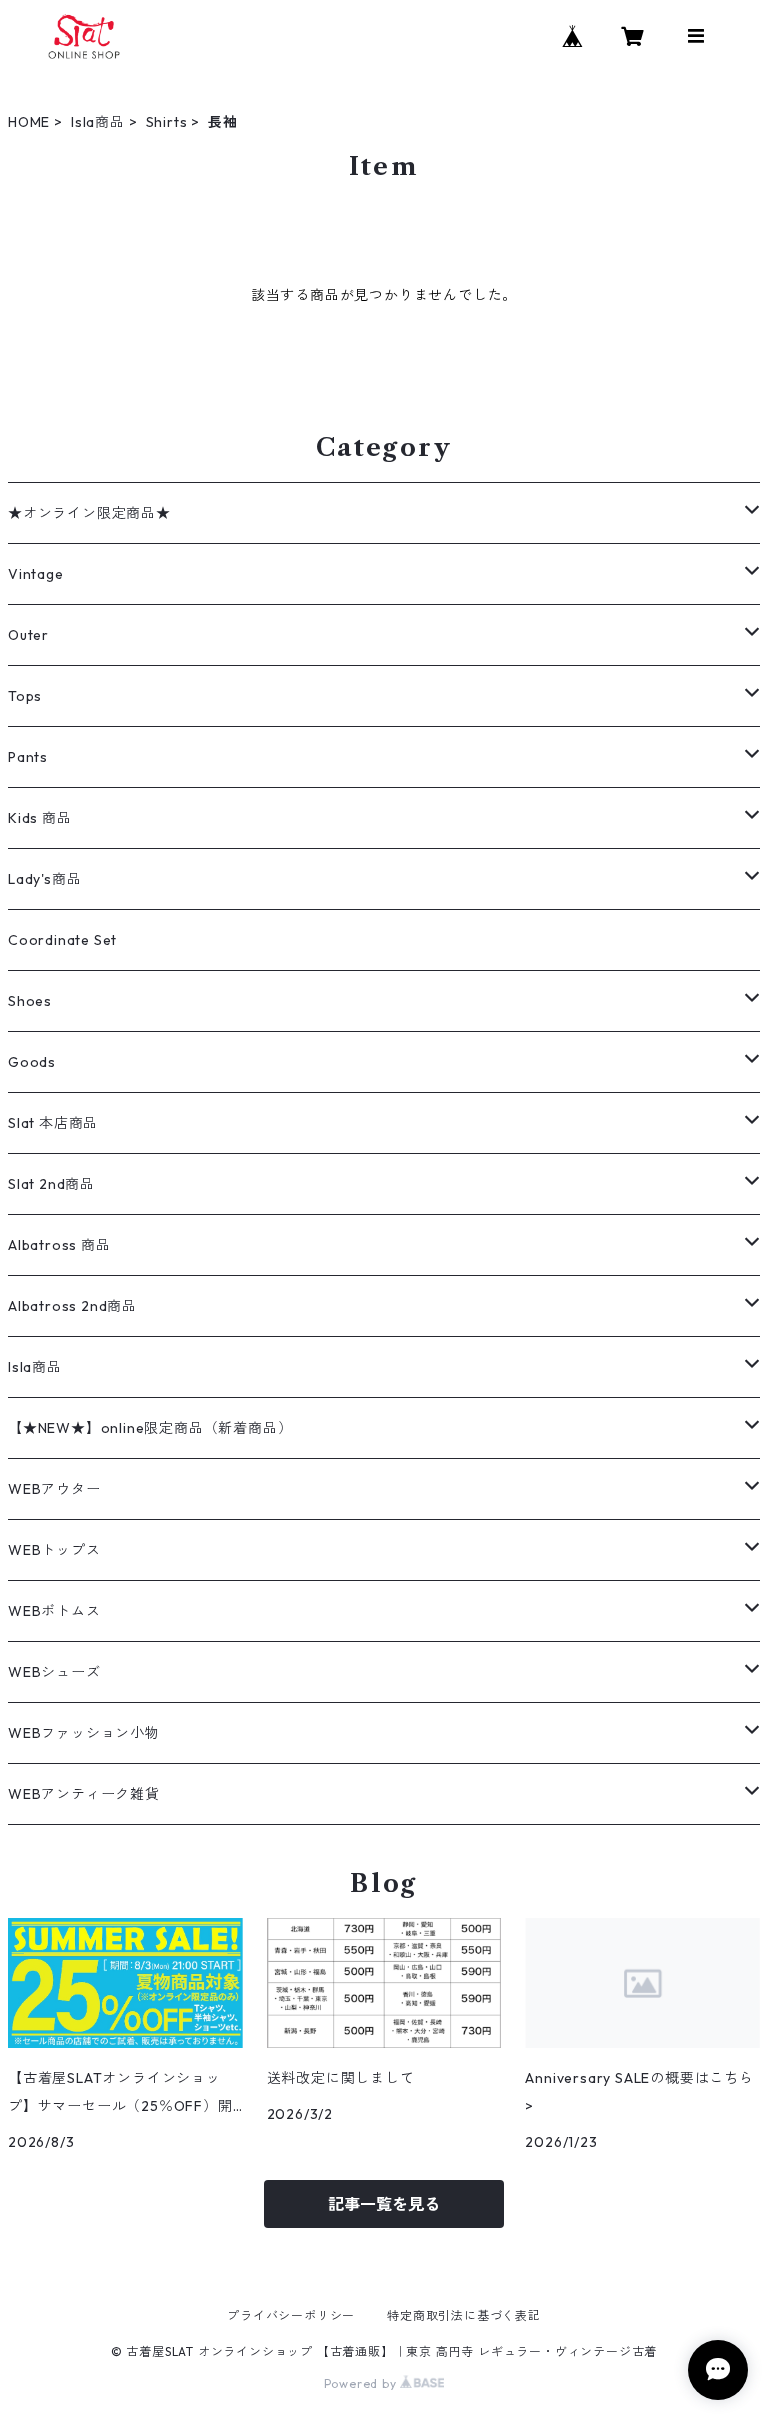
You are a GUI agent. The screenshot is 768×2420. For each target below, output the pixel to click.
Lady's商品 (44, 879)
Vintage (36, 574)
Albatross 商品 (59, 1245)
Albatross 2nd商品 (72, 1306)
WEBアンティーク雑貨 (84, 1794)
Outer (28, 635)
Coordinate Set (62, 940)
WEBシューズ (54, 1672)
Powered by (362, 2383)
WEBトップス (54, 1550)
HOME (29, 122)
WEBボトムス (54, 1611)
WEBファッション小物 (84, 1733)
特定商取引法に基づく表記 (464, 2315)
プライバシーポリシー (291, 2315)
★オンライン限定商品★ (89, 513)
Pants (28, 757)
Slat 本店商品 (53, 1123)
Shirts (167, 122)
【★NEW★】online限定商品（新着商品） (150, 1428)
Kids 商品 (40, 818)
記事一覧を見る (384, 2204)
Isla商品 (98, 122)
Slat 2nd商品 (51, 1184)
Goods (32, 1062)
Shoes (30, 1001)
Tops (25, 696)
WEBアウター (54, 1489)
